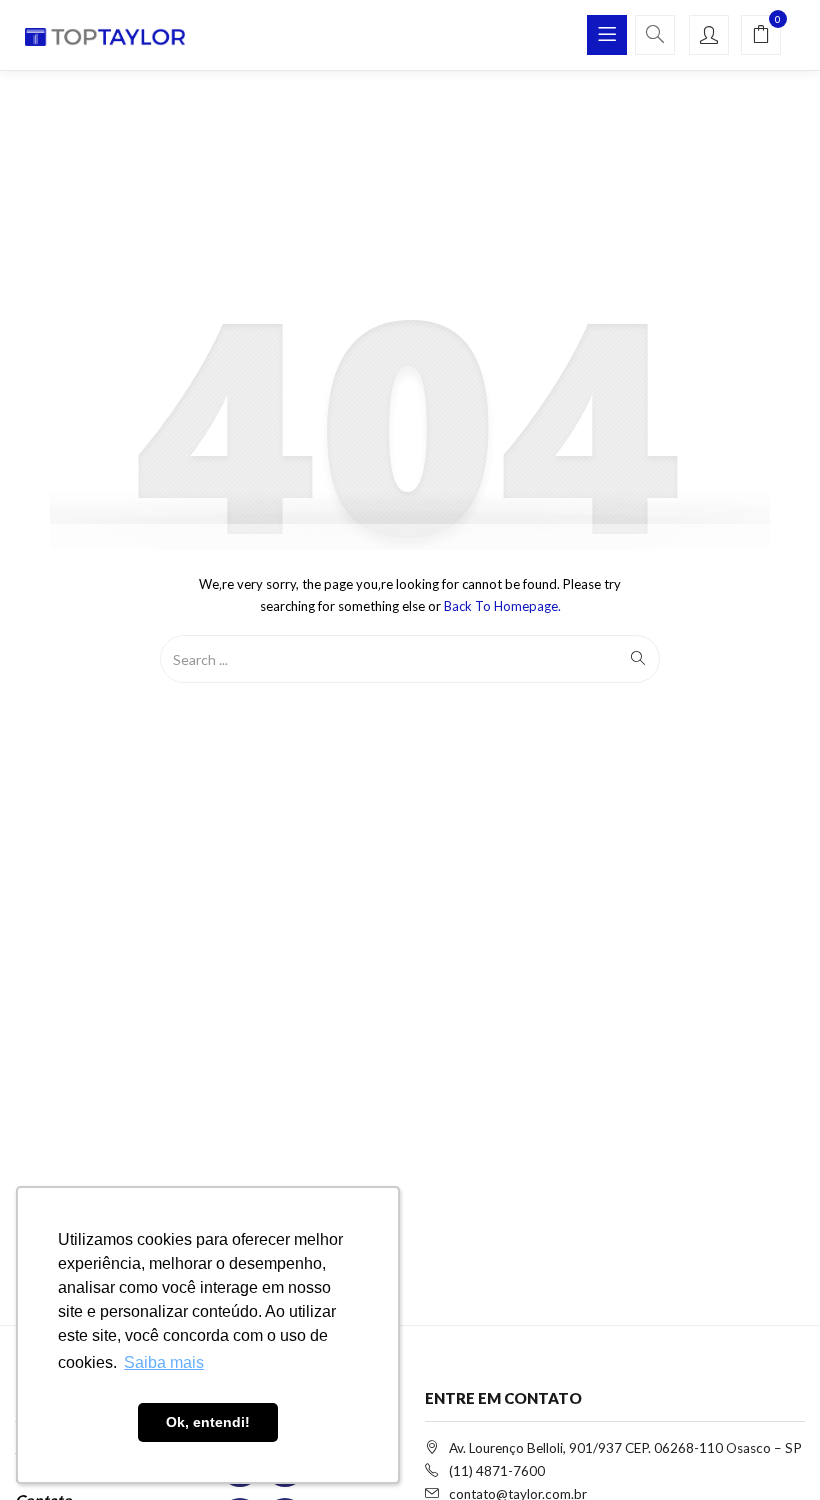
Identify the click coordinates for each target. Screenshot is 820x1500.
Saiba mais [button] (164, 1362)
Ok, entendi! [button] (208, 1422)
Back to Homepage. (502, 606)
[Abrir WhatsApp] (770, 1449)
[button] (761, 36)
